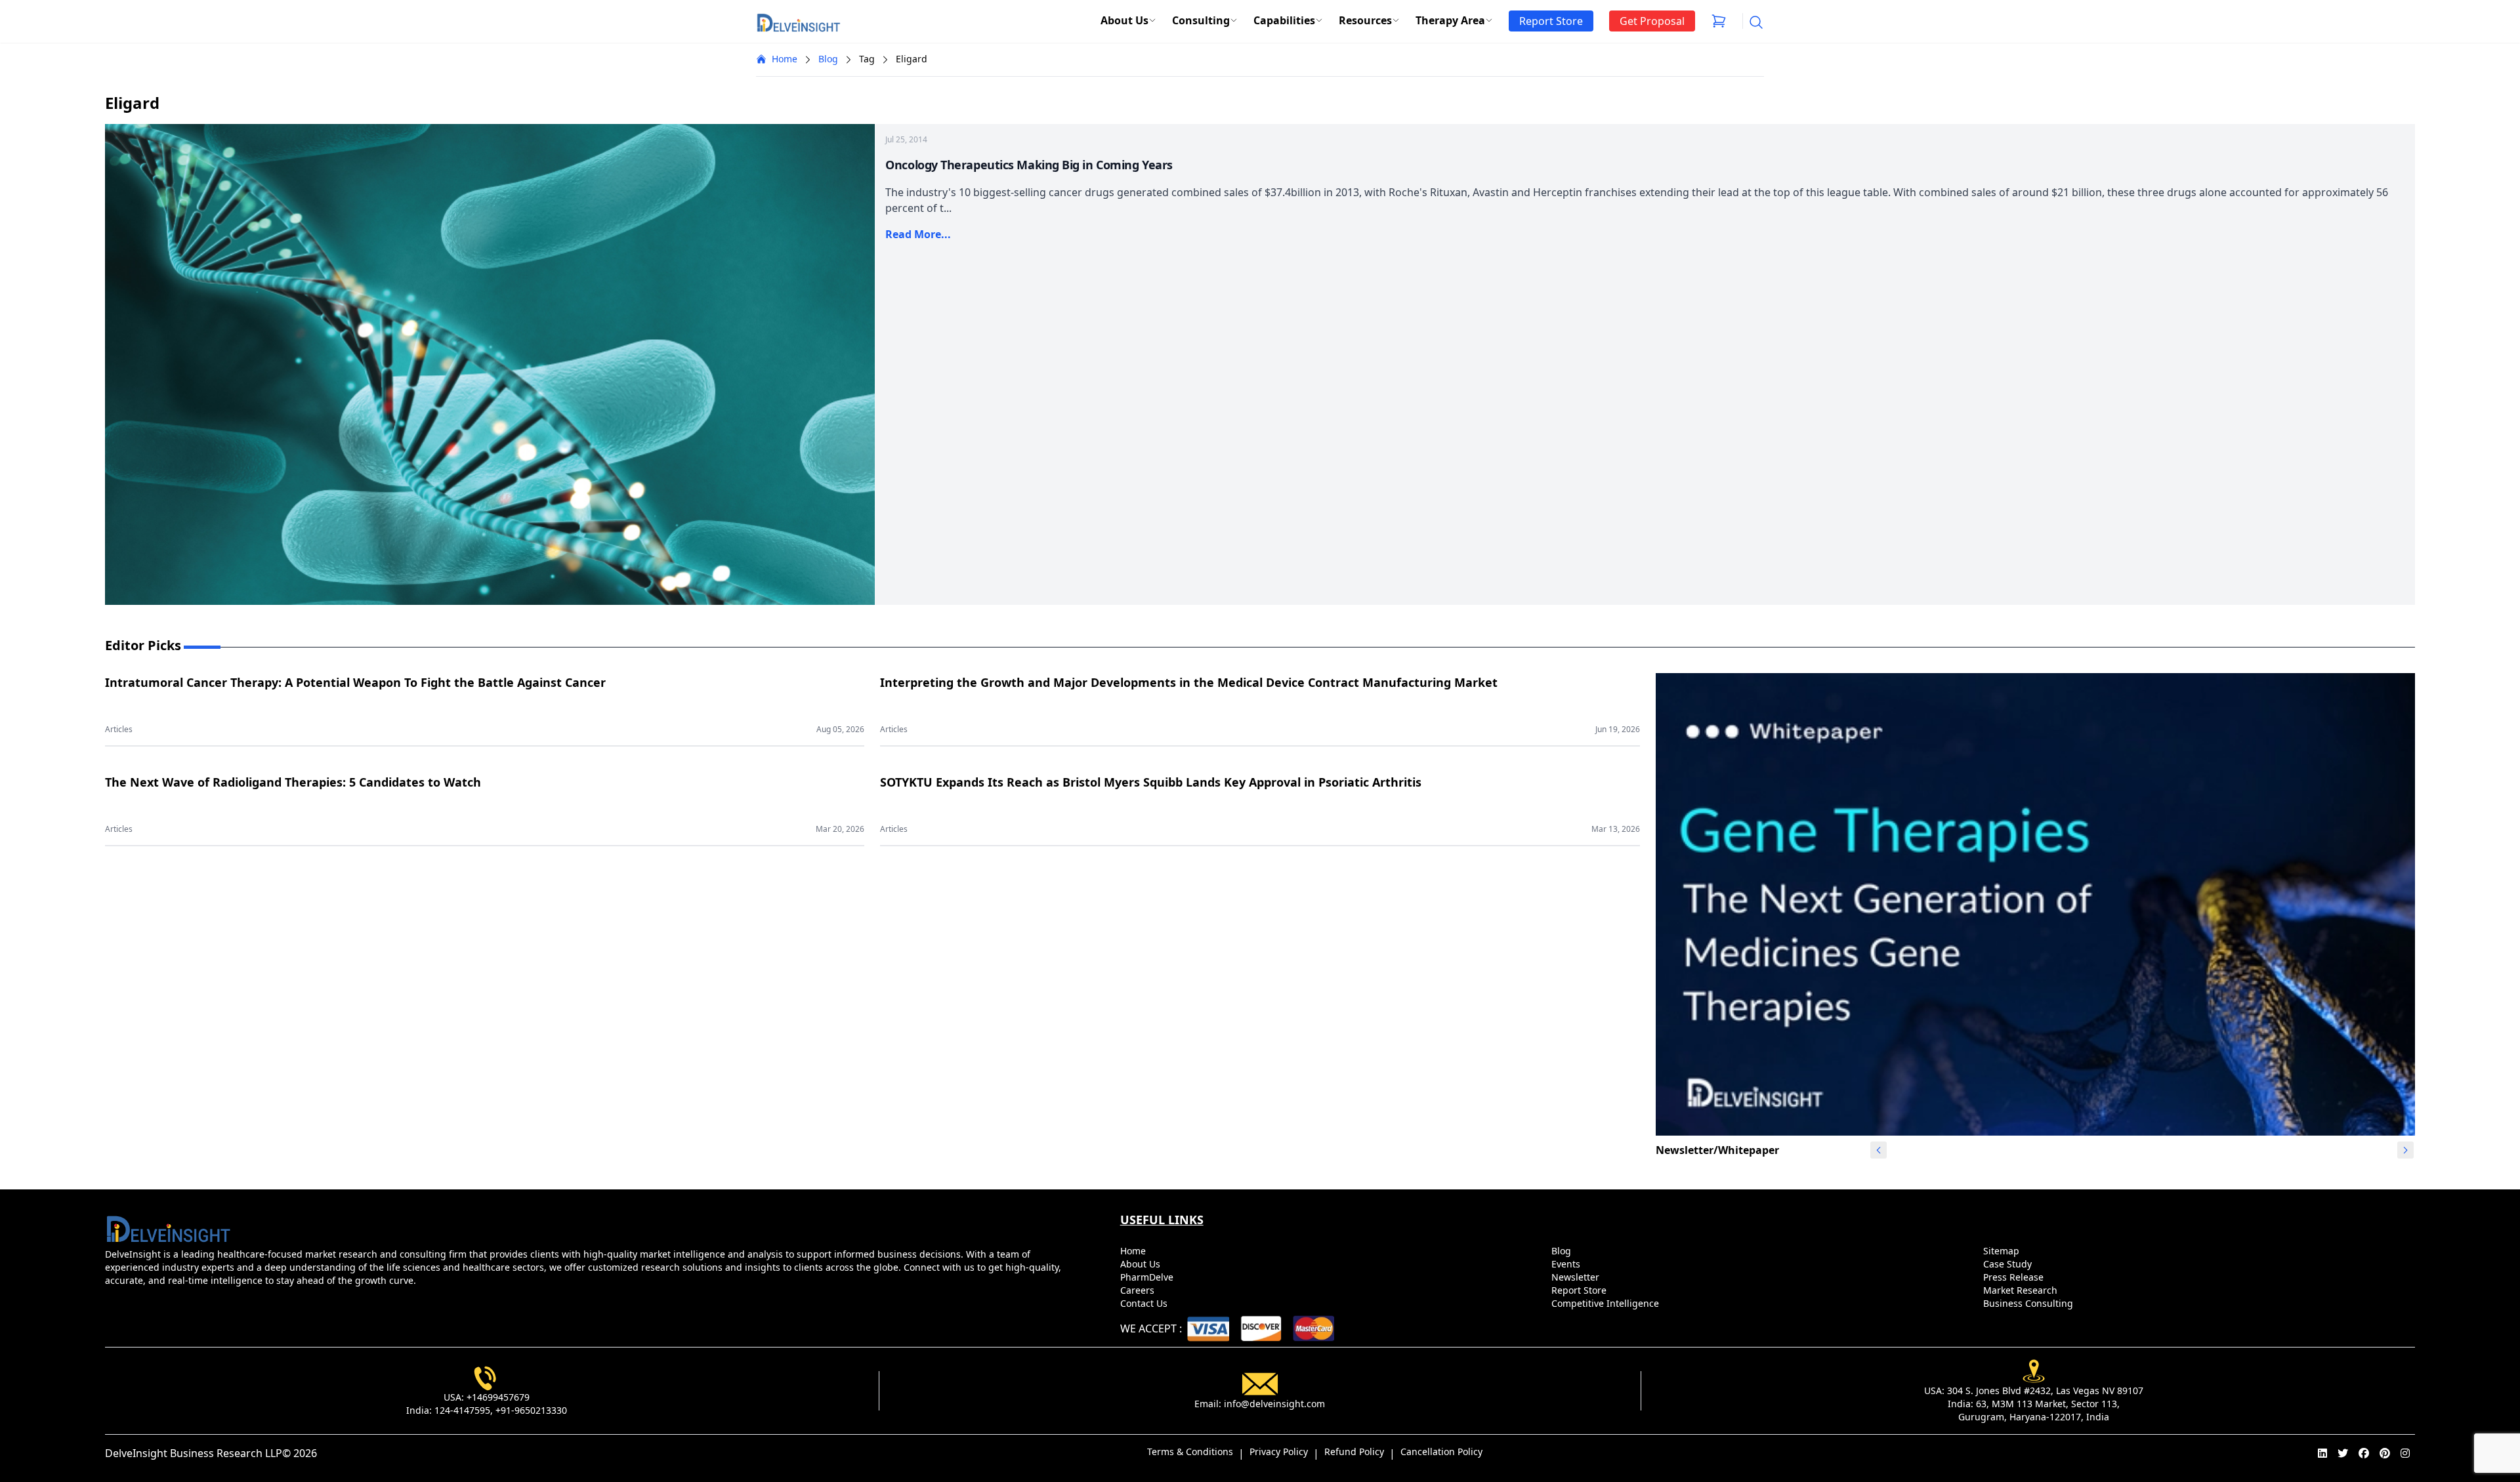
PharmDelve (1148, 1277)
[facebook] (2364, 1453)
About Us (1124, 20)
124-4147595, (464, 1410)
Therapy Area (1450, 20)
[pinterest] (2385, 1453)
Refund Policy (1354, 1451)
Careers (1139, 1290)
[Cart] (1719, 21)
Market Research (2022, 1290)
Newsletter (1577, 1277)
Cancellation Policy (1441, 1451)
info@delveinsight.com (1274, 1404)
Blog (828, 59)
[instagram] (2405, 1453)
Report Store (1580, 1290)
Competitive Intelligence (1606, 1303)
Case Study (2009, 1264)
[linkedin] (2322, 1453)
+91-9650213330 (531, 1410)
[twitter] (2343, 1453)
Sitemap (2003, 1251)
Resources (1365, 20)
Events (1567, 1264)
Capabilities (1284, 20)
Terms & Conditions (1190, 1451)
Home (785, 59)
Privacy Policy (1279, 1451)
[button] (2405, 1150)
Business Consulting (2029, 1303)
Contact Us (1145, 1303)
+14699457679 (498, 1397)
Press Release (2015, 1277)
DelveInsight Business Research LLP (194, 1453)
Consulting (1201, 20)
